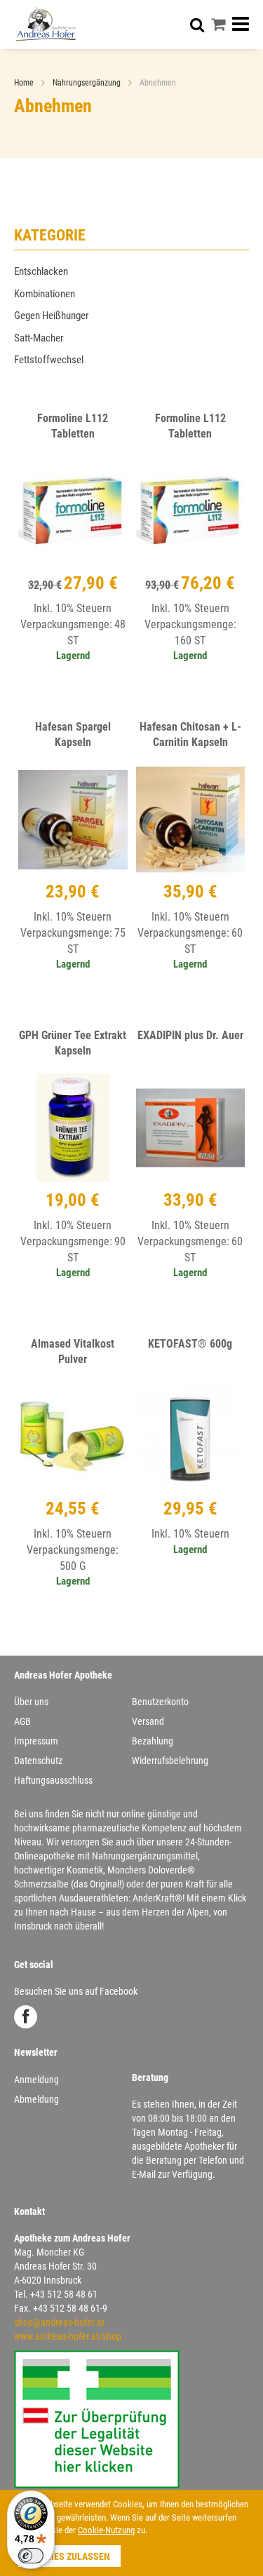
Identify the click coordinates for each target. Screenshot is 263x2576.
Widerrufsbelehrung (170, 1761)
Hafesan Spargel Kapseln (73, 735)
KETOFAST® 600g (190, 1344)
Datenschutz (38, 1761)
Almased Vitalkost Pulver (73, 1352)
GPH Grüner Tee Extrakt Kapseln (73, 1043)
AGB (22, 1721)
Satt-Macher (39, 338)
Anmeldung (36, 2080)
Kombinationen (45, 294)
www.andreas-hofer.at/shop (68, 2336)
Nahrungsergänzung (88, 83)
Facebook (26, 2017)
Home (25, 83)
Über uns (31, 1702)
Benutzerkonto (160, 1702)
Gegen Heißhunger (52, 316)
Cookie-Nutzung (106, 2530)
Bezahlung (153, 1741)
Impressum (36, 1741)
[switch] (31, 2556)
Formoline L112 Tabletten (73, 426)
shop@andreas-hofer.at (59, 2322)
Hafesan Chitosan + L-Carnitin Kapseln (190, 735)
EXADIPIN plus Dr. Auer (190, 1035)
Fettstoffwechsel (49, 360)
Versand (148, 1721)
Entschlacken (41, 271)
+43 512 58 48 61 (64, 2294)
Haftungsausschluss (53, 1780)
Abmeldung (36, 2099)
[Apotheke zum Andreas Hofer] (46, 24)
